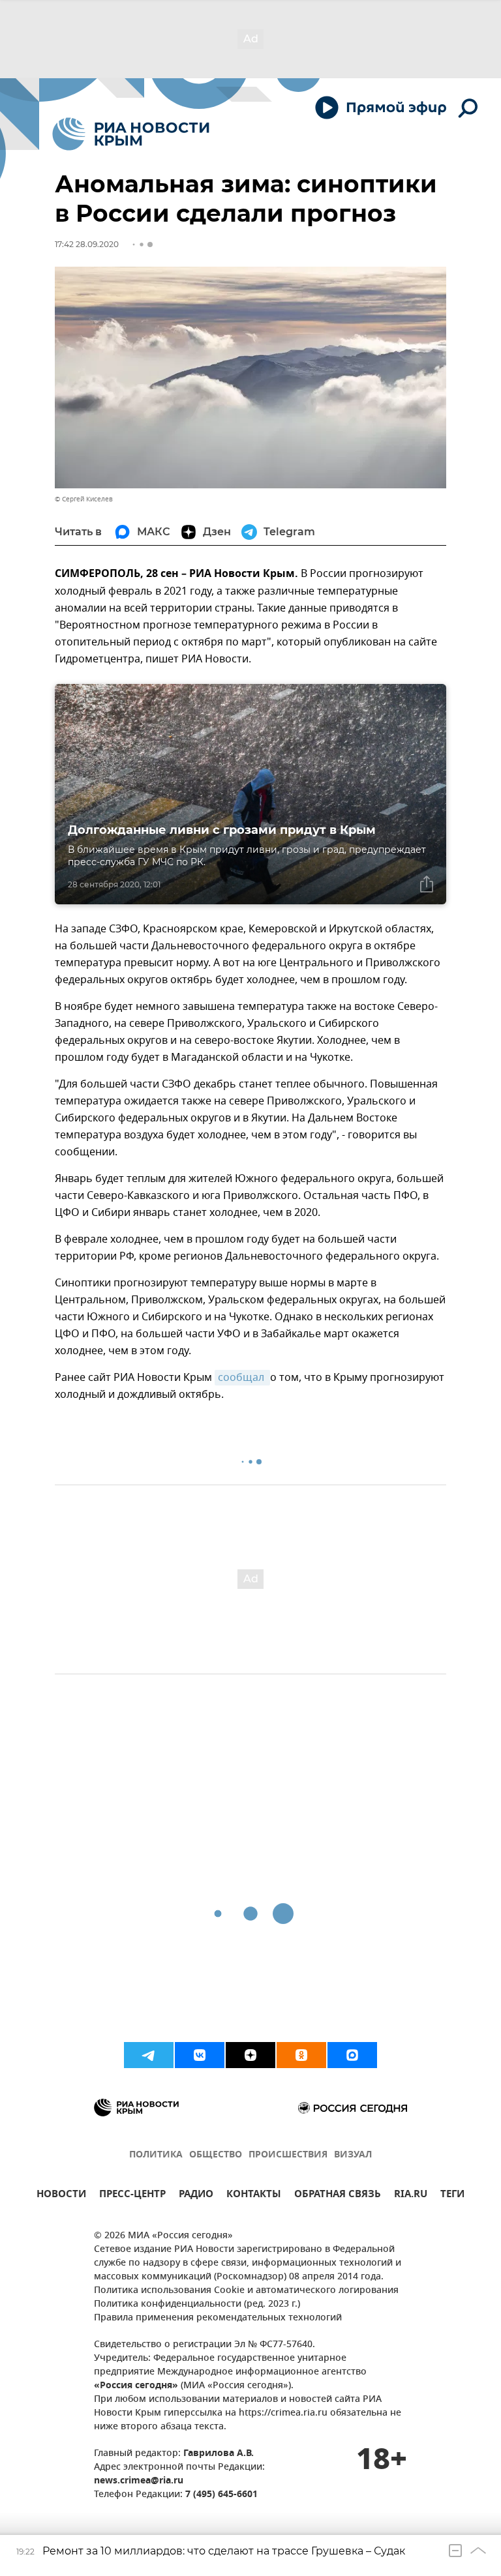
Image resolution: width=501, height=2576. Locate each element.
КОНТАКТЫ (254, 2196)
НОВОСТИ (61, 2196)
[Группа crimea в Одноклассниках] (301, 2055)
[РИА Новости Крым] (131, 134)
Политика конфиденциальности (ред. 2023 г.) (197, 2304)
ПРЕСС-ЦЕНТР (132, 2196)
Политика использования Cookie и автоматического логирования (246, 2291)
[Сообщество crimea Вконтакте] (200, 2055)
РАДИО (196, 2196)
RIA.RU (411, 2196)
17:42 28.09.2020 (87, 244)
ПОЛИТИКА (156, 2155)
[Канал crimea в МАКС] (352, 2055)
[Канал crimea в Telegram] (149, 2055)
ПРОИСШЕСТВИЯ (288, 2155)
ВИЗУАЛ (353, 2155)
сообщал (242, 1378)
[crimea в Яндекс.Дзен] (250, 2055)
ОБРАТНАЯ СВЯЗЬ (338, 2196)
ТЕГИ (452, 2196)
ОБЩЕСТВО (216, 2155)
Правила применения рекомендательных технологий (218, 2318)
